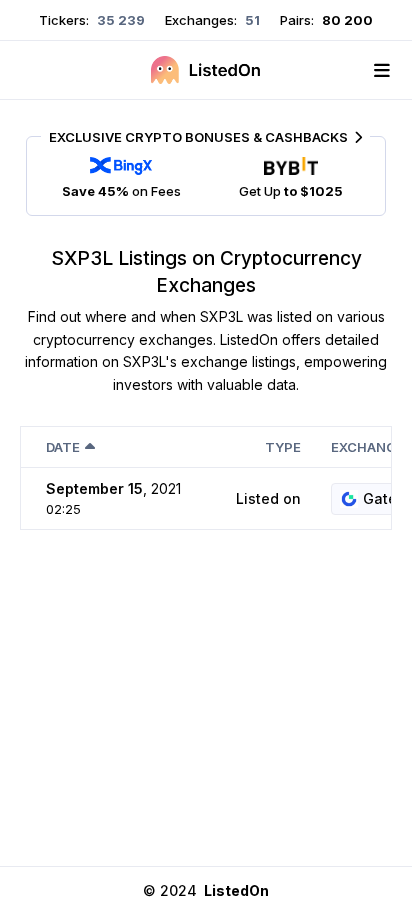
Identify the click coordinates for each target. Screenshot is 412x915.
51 (251, 20)
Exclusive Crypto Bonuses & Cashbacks (198, 137)
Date (63, 447)
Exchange (367, 447)
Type (283, 447)
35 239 (119, 20)
